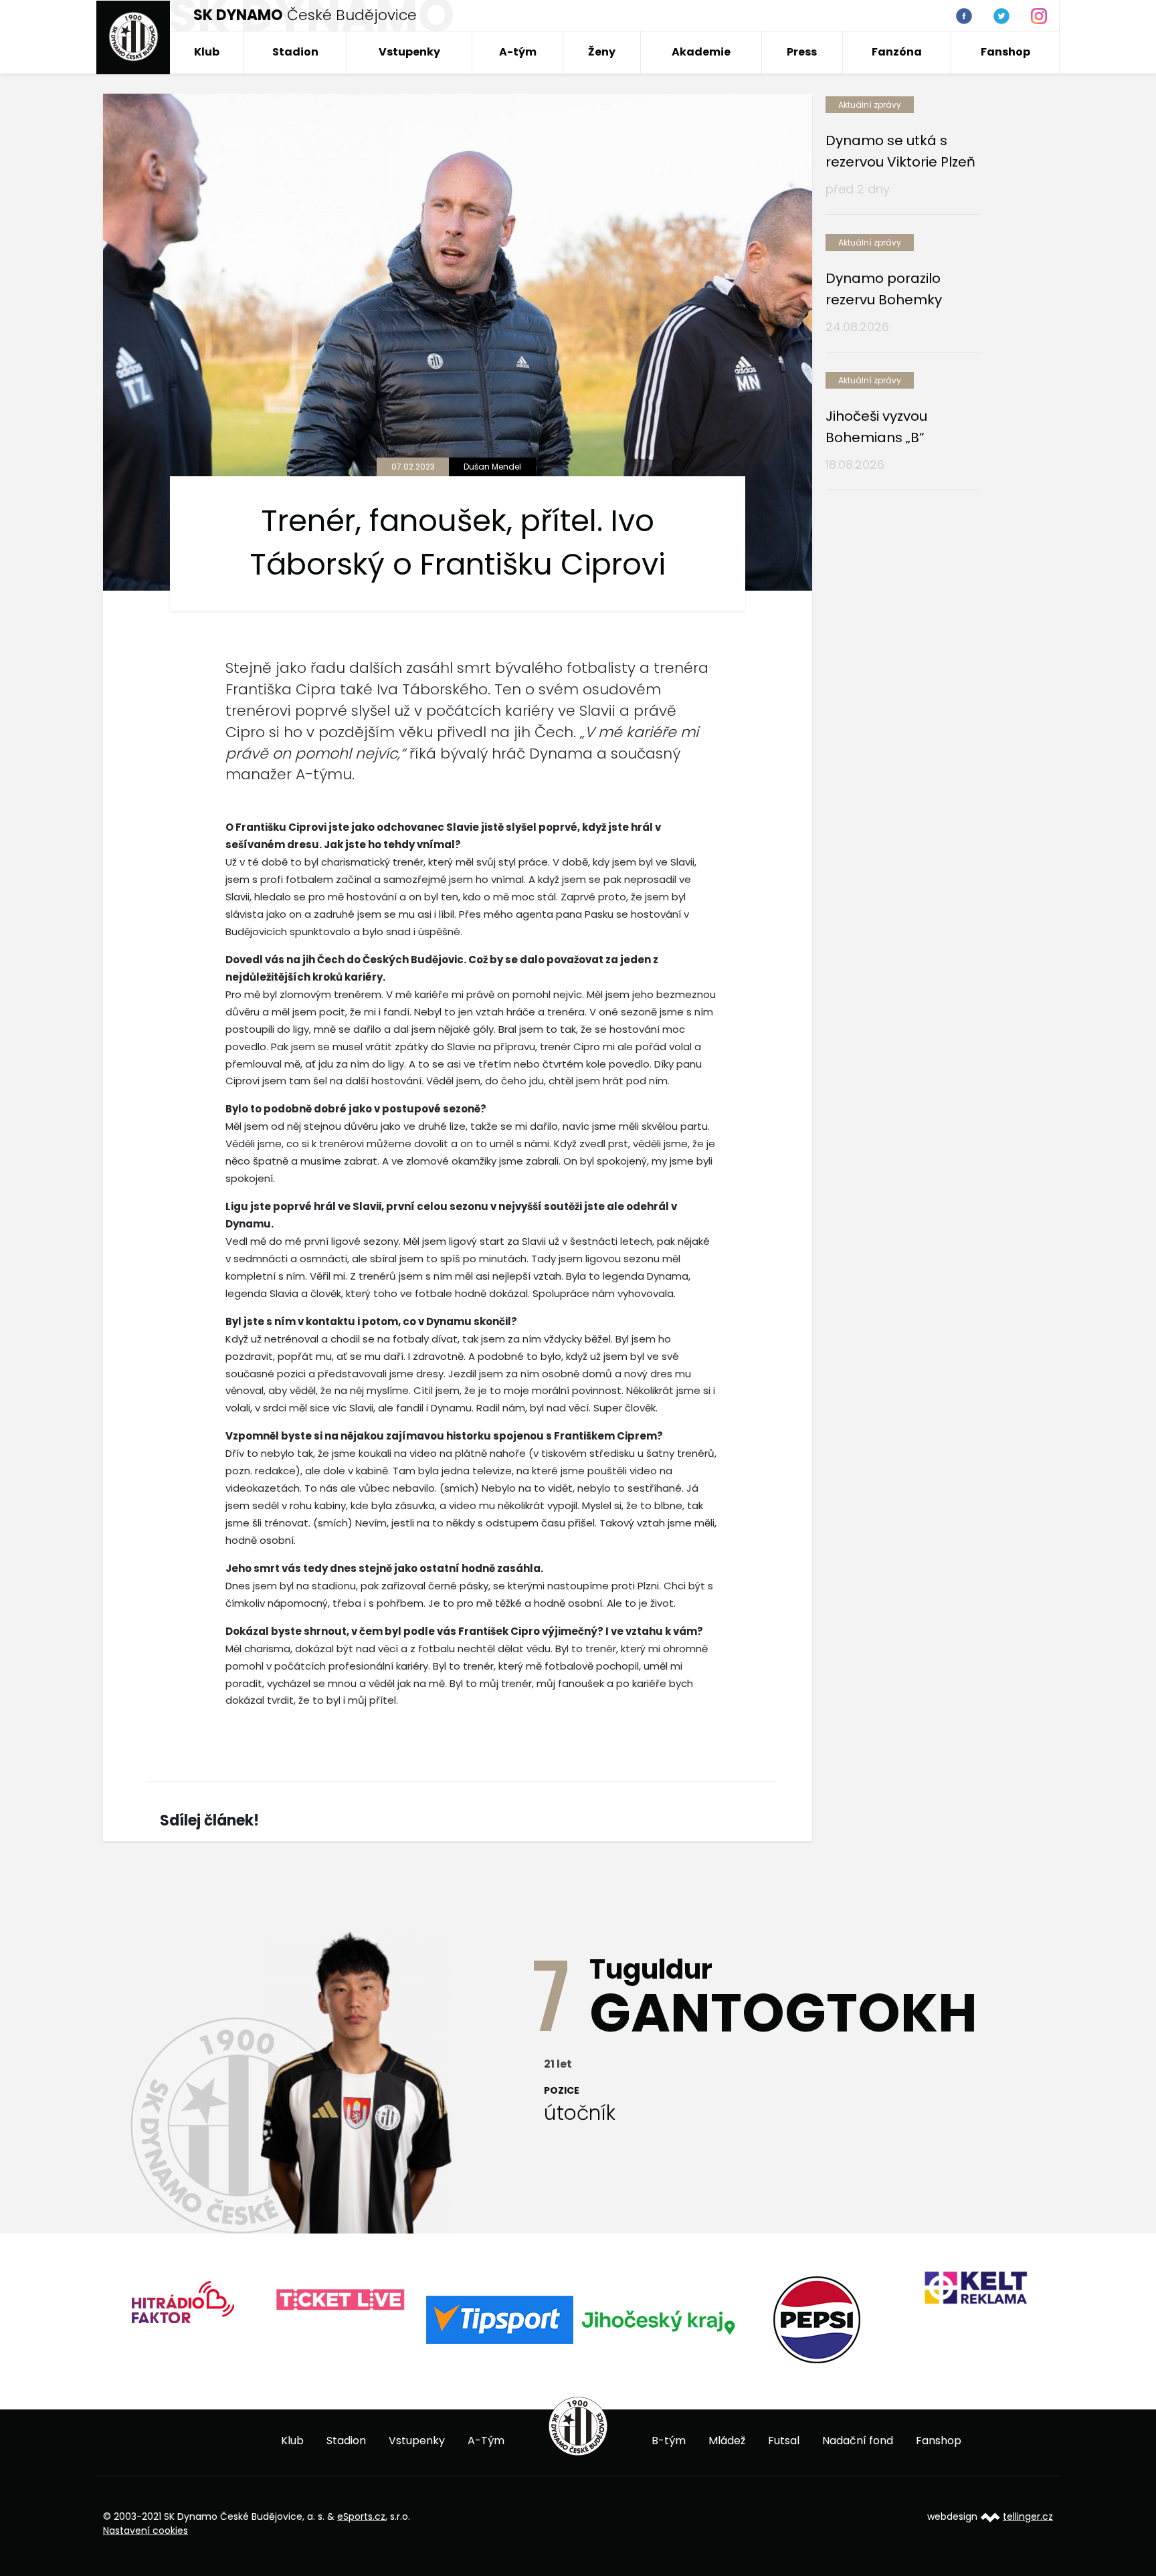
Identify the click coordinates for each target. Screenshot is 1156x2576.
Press (802, 52)
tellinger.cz (1028, 2516)
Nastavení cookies (146, 2531)
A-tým (518, 52)
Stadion (295, 52)
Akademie (701, 52)
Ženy (602, 52)
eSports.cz (361, 2516)
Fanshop (1005, 52)
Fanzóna (897, 52)
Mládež (727, 2441)
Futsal (784, 2441)
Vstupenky (409, 52)
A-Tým (486, 2441)
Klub (207, 52)
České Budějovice (305, 15)
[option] (135, 2307)
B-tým (669, 2441)
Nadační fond (858, 2441)
